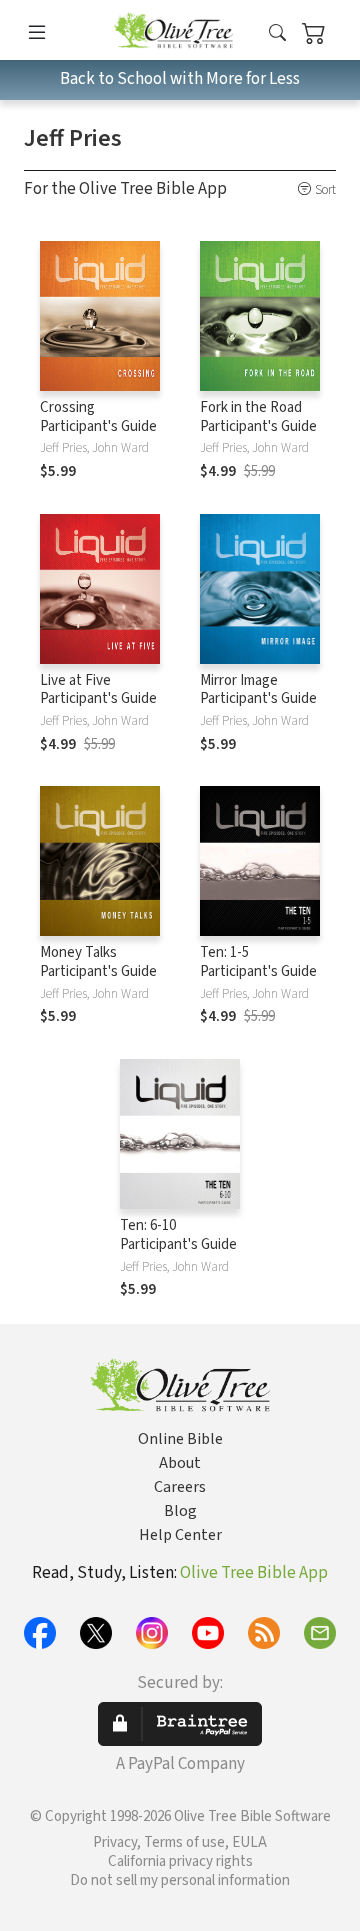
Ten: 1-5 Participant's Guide (258, 962)
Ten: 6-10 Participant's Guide (178, 1235)
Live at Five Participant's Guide (98, 690)
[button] (277, 33)
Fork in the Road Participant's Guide (258, 417)
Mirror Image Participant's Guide (258, 690)
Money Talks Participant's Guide (98, 962)
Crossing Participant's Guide (98, 417)
